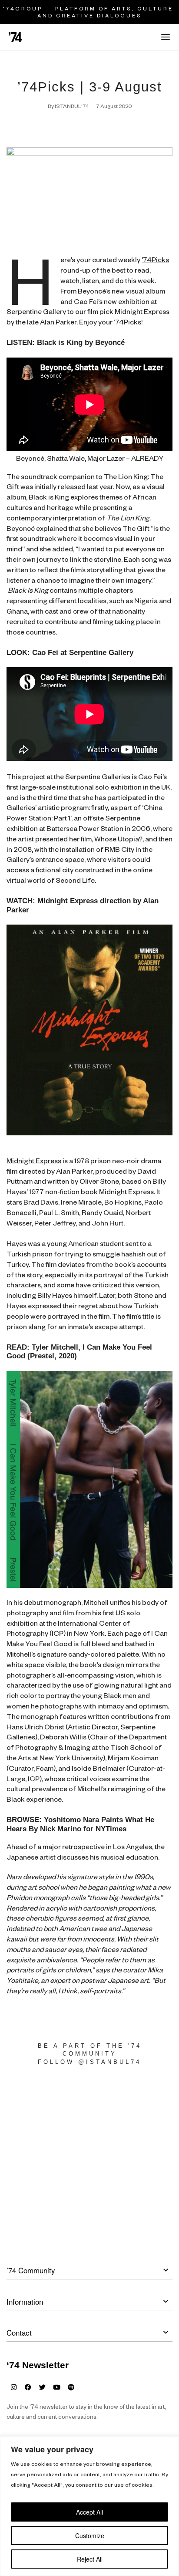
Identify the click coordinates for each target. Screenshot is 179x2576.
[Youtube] (57, 2387)
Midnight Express (34, 1162)
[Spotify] (71, 2387)
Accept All (89, 2512)
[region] (89, 2506)
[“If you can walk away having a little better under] (134, 2159)
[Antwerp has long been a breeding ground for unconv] (45, 2159)
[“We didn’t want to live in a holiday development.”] (134, 2109)
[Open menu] (166, 37)
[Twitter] (42, 2387)
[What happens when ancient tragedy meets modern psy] (45, 2210)
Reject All (90, 2559)
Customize (90, 2535)
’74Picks (155, 261)
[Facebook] (28, 2387)
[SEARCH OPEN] (148, 39)
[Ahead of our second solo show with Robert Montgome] (45, 2109)
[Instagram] (14, 2387)
